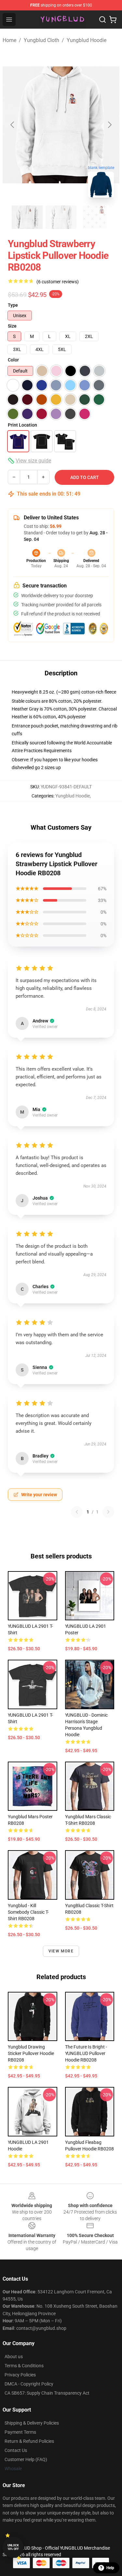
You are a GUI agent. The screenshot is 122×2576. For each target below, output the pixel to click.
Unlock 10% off (13, 2547)
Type (13, 305)
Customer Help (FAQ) (26, 2459)
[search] (102, 20)
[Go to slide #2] (61, 217)
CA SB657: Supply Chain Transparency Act (47, 2393)
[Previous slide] (13, 125)
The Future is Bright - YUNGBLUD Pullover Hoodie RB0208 (86, 2053)
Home (9, 40)
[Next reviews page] (108, 1512)
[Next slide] (109, 125)
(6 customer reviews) (58, 282)
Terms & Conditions (24, 2366)
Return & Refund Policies (29, 2441)
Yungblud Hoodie (87, 40)
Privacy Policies (20, 2375)
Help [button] (110, 2568)
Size (12, 326)
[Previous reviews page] (77, 1512)
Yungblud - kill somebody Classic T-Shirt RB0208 (28, 1912)
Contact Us (16, 2450)
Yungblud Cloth (41, 40)
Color (13, 360)
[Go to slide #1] (27, 217)
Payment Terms (20, 2432)
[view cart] (113, 20)
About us (14, 2357)
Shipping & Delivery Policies (32, 2423)
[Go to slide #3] (95, 217)
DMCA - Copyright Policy (29, 2384)
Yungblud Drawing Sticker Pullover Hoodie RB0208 (31, 2053)
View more (61, 1951)
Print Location (22, 425)
